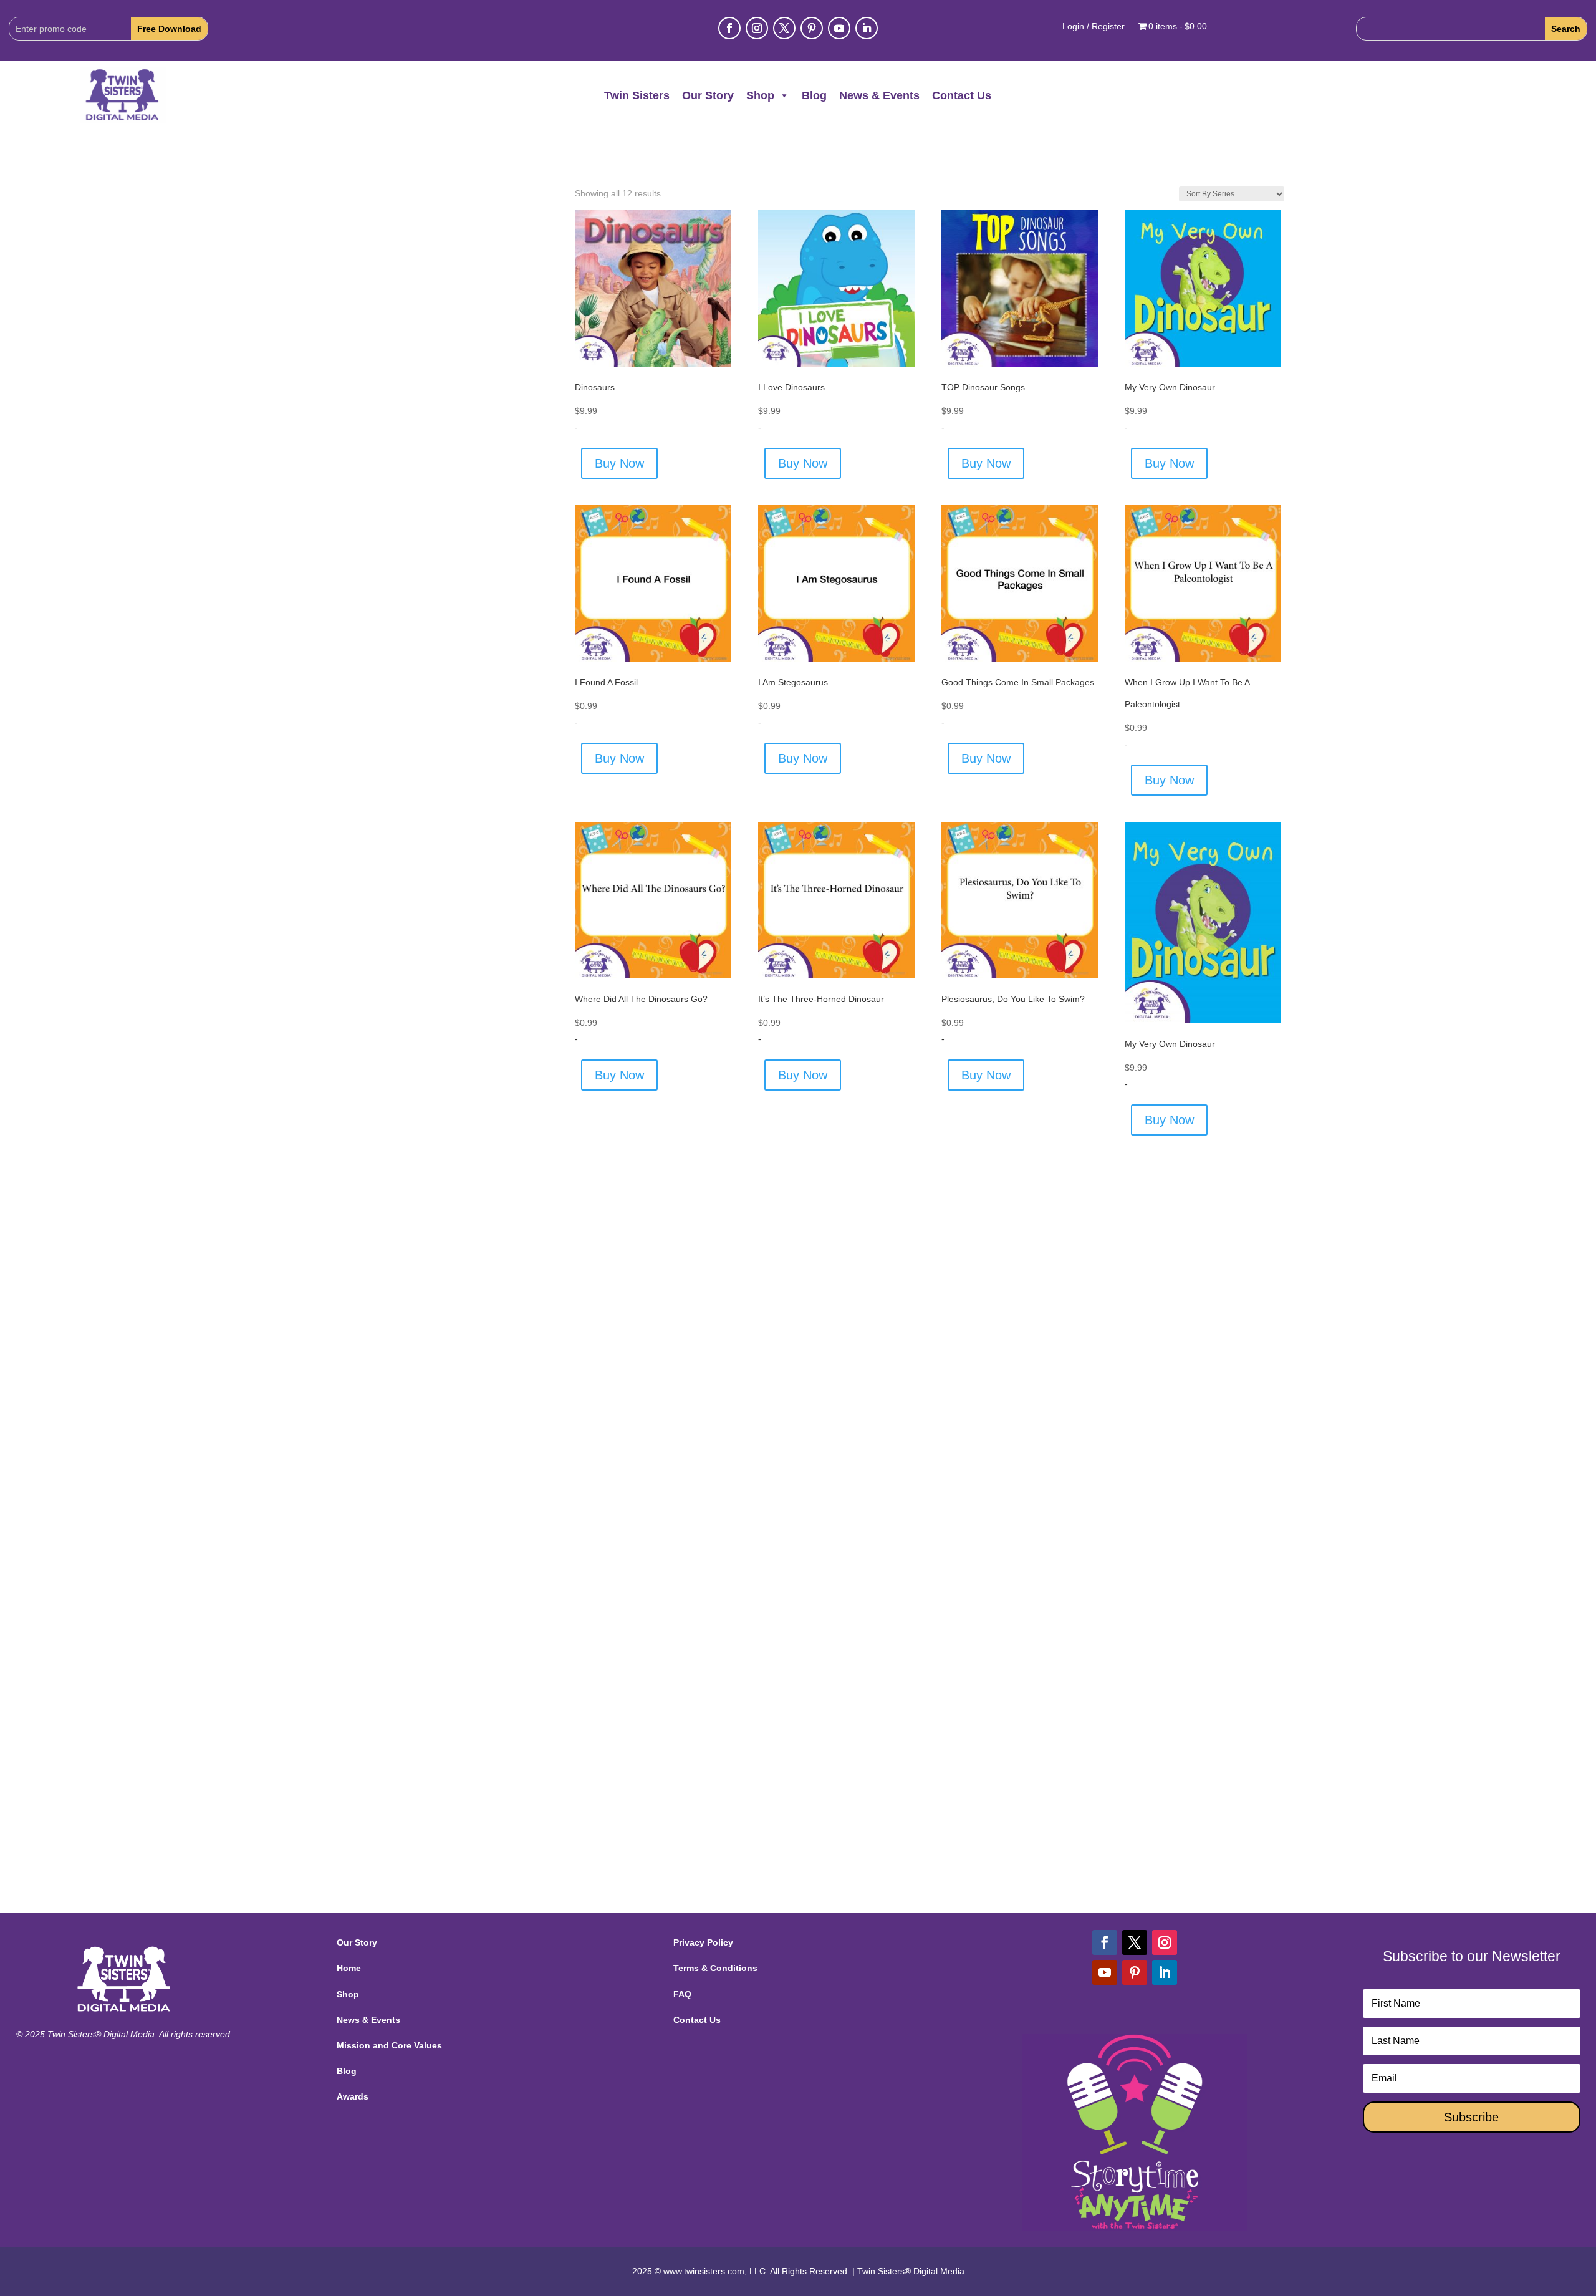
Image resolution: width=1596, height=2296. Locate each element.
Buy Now (619, 463)
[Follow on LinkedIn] (867, 28)
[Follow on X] (784, 28)
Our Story (708, 95)
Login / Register (1094, 27)
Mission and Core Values (389, 2045)
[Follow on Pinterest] (812, 28)
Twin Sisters (637, 95)
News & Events (879, 95)
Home (349, 1968)
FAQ (682, 1994)
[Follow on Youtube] (839, 28)
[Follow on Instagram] (757, 28)
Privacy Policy (703, 1942)
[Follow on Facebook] (729, 28)
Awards (353, 2096)
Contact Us (962, 95)
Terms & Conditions (715, 1968)
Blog (814, 95)
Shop (760, 95)
